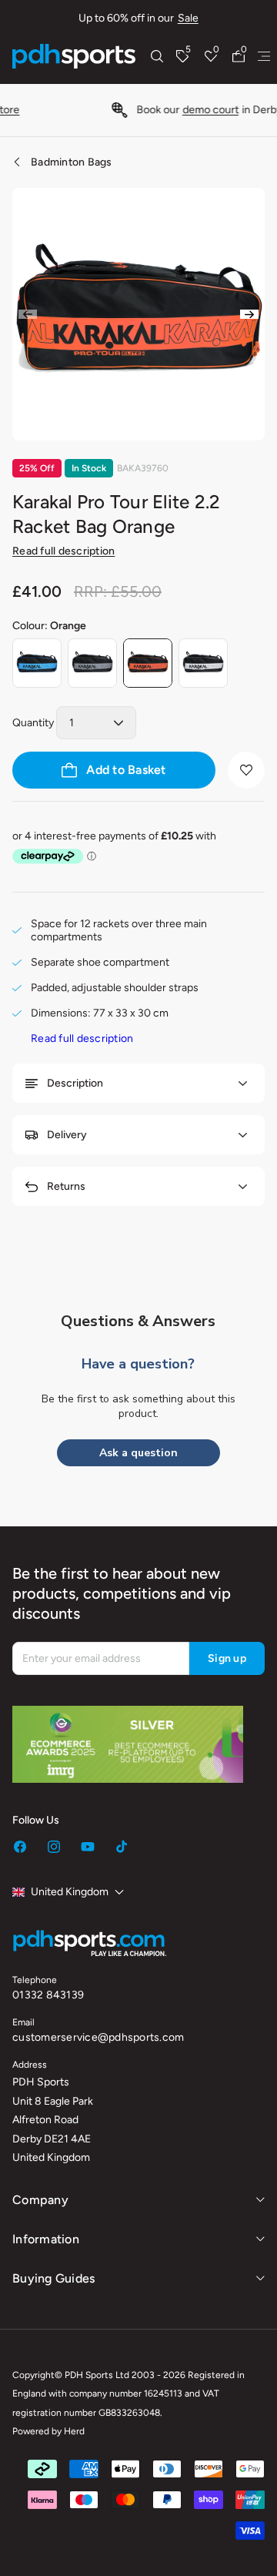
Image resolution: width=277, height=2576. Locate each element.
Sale (188, 18)
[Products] (264, 56)
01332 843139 (48, 1995)
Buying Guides (53, 2278)
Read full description (63, 551)
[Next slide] (249, 314)
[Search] (157, 56)
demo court (155, 110)
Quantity (33, 723)
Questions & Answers (138, 1321)
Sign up (227, 1658)
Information (46, 2239)
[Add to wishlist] (246, 770)
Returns (66, 1186)
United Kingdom (70, 1892)
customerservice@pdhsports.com (98, 2037)
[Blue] (37, 663)
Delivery (67, 1135)
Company (40, 2200)
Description (75, 1083)
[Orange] (148, 663)
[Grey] (92, 663)
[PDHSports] (74, 56)
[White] (203, 663)
